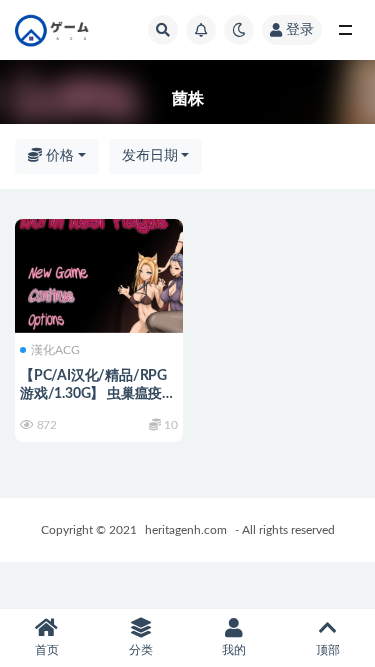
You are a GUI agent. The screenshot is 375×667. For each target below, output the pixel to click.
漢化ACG (55, 350)
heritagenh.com (186, 530)
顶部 (328, 650)
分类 (141, 650)
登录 (300, 30)
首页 (47, 650)
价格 (58, 156)
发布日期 (150, 156)
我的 (234, 650)
